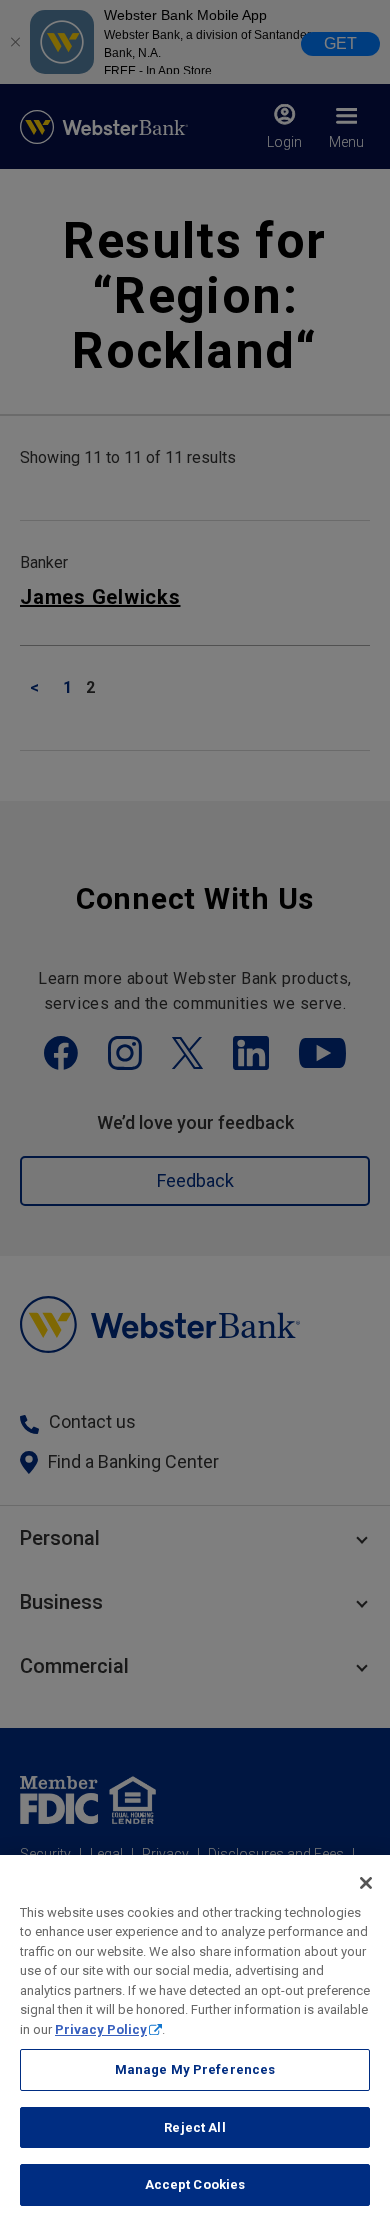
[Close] (366, 1883)
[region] (195, 2038)
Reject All (194, 2127)
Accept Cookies (195, 2184)
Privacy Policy (101, 2029)
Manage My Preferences (195, 2069)
